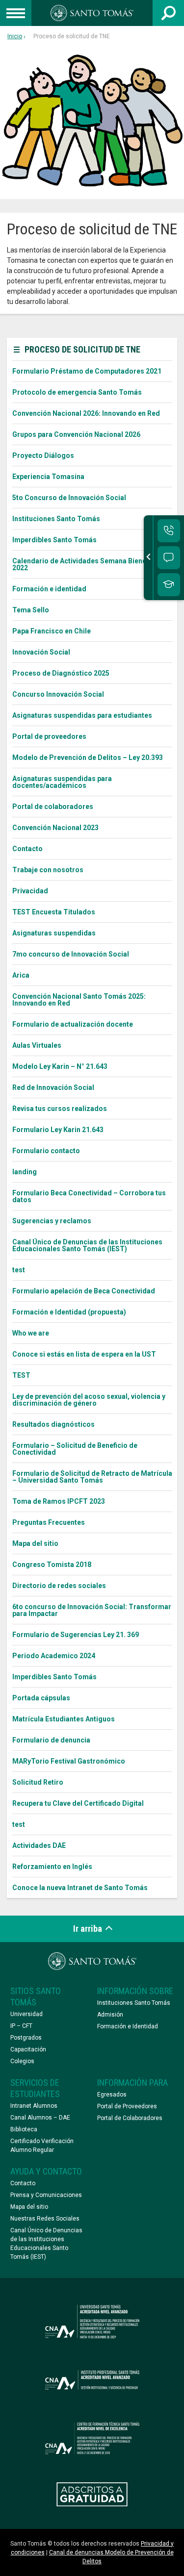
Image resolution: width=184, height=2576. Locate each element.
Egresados (112, 2095)
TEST (21, 1375)
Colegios (22, 2061)
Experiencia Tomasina (48, 477)
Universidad (26, 2014)
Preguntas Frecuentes (49, 1522)
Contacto (27, 849)
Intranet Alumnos (34, 2106)
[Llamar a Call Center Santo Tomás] (169, 531)
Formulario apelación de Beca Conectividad (84, 1291)
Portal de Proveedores (127, 2106)
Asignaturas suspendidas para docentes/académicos (62, 782)
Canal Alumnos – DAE (40, 2118)
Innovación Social (41, 652)
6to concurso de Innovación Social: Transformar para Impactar (92, 1610)
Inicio (15, 36)
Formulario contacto (46, 1151)
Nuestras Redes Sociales (45, 2219)
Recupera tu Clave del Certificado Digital (78, 1803)
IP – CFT (21, 2026)
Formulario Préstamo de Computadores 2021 (87, 371)
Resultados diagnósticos (53, 1424)
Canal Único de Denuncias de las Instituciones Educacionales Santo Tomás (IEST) (87, 1245)
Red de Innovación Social (53, 1087)
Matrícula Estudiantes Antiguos (64, 1719)
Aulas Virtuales (37, 1045)
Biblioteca (24, 2129)
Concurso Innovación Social (58, 694)
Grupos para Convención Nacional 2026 (76, 434)
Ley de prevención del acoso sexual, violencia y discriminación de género (89, 1400)
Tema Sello (31, 610)
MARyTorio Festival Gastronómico (69, 1761)
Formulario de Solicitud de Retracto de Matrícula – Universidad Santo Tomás (92, 1477)
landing (25, 1172)
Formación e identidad (49, 589)
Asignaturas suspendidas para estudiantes (82, 715)
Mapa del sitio (35, 1543)
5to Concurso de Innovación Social (69, 498)
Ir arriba (89, 1929)
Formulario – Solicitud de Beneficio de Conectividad (75, 1449)
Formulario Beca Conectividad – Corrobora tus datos (89, 1196)
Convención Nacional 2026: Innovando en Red (86, 413)
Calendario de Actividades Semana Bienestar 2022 (86, 564)
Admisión (110, 2015)
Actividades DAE (39, 1845)
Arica (21, 975)
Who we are (31, 1333)
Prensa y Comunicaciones (46, 2195)
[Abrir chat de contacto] (169, 558)
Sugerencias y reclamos (52, 1221)
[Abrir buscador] (168, 13)
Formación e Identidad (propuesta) (69, 1312)
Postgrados (26, 2038)
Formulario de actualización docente (73, 1024)
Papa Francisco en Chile (52, 631)
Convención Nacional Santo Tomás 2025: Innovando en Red (79, 1000)
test (19, 1270)
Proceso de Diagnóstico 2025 (61, 673)
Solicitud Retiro (38, 1782)
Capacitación (28, 2049)
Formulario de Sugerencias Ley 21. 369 (76, 1635)
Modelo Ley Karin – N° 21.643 (60, 1066)
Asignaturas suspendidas (54, 933)
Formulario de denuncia (51, 1740)
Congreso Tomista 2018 (52, 1565)
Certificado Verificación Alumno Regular (42, 2146)
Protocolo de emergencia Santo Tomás (77, 392)
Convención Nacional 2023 (55, 828)
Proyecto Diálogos (43, 455)
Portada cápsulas (41, 1698)
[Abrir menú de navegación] (16, 13)
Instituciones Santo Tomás (56, 519)
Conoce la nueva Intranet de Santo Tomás (80, 1888)
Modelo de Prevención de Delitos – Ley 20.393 (88, 758)
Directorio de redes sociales (59, 1586)
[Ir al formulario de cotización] (169, 585)
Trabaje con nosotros (48, 870)
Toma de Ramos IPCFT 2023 (59, 1501)
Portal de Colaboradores (130, 2118)
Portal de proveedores (49, 736)
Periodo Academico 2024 (54, 1656)
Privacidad (30, 891)
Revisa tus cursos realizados (60, 1109)
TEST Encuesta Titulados (54, 912)
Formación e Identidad (128, 2026)
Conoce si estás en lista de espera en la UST (84, 1354)
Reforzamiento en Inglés (52, 1867)
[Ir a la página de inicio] (92, 13)
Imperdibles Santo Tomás (54, 540)
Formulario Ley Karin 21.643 (58, 1130)
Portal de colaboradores (53, 807)
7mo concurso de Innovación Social (71, 954)
